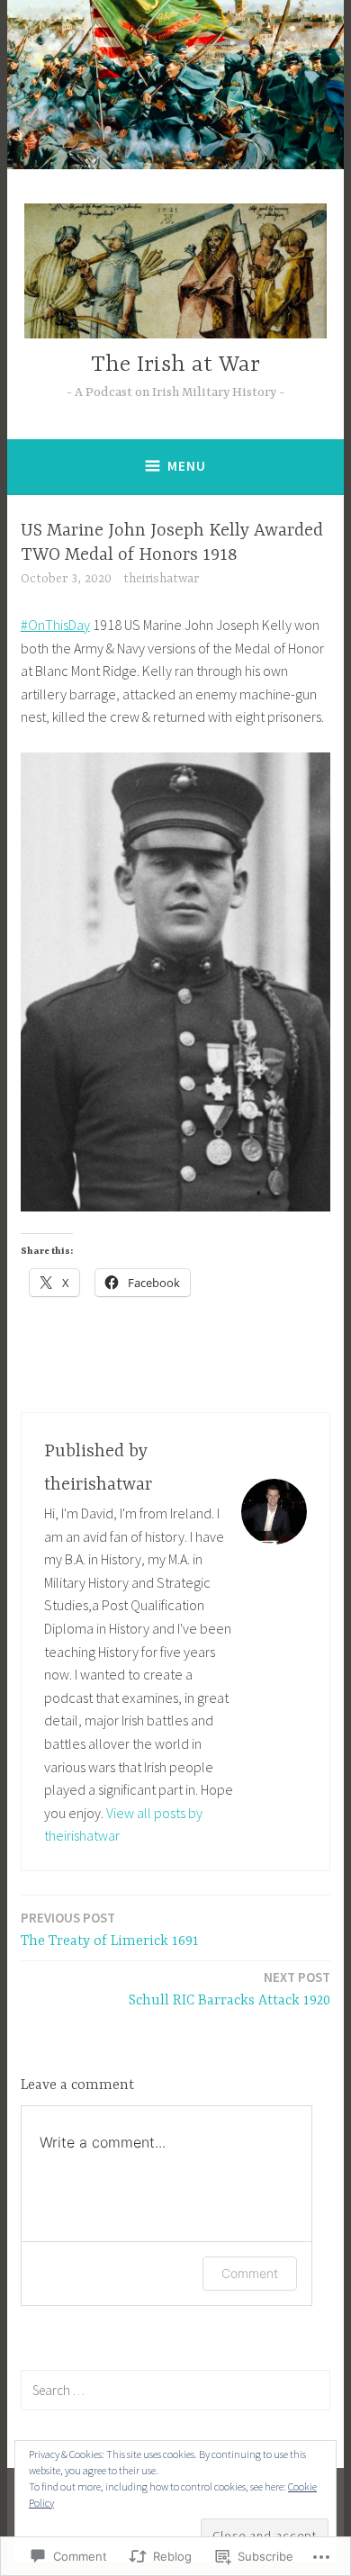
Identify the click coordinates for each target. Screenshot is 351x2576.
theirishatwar (161, 579)
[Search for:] (175, 2390)
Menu (187, 466)
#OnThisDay (55, 625)
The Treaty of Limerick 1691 (110, 1929)
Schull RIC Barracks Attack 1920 (229, 1989)
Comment (250, 2273)
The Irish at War (175, 365)
